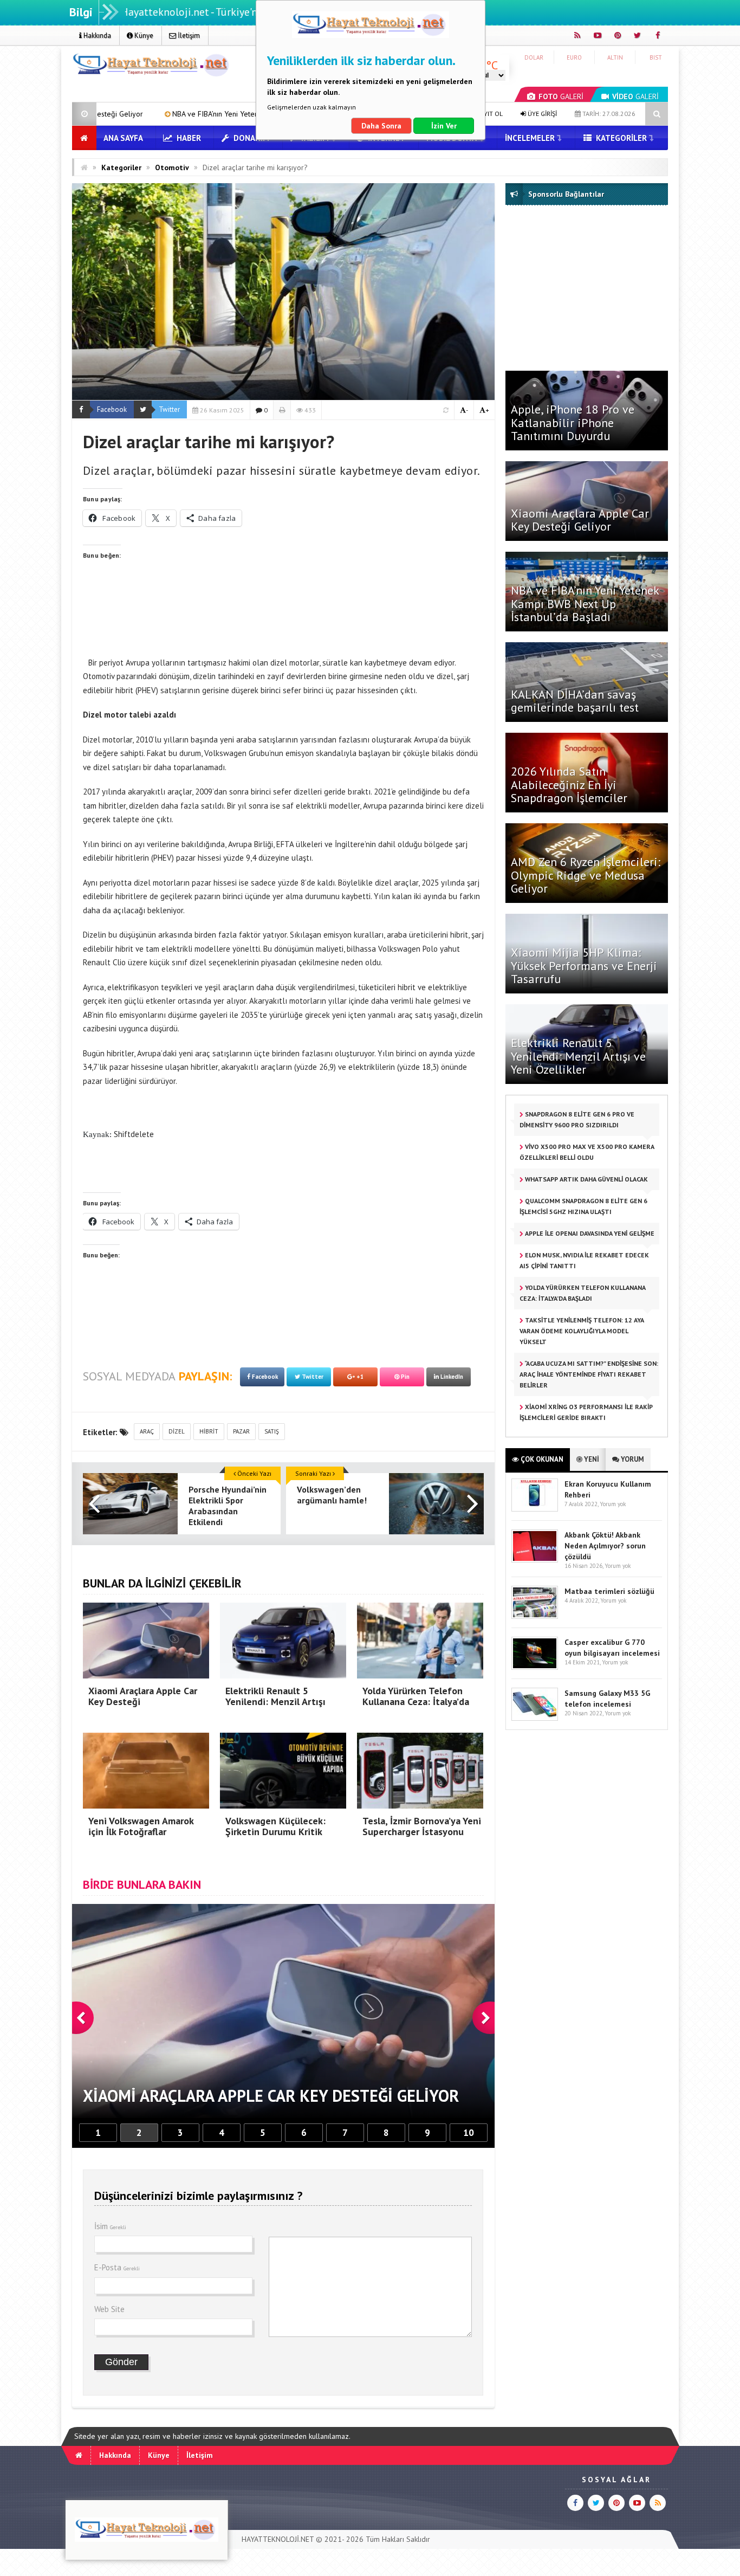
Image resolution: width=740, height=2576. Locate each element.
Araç (147, 1431)
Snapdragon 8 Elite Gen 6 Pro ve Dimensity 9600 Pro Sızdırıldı (577, 1119)
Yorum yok (613, 1504)
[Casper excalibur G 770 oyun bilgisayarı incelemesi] (535, 1667)
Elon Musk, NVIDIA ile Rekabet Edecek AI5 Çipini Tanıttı (584, 1260)
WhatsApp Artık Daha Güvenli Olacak (586, 1179)
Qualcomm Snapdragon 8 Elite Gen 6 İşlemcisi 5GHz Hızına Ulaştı (583, 1206)
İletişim (188, 35)
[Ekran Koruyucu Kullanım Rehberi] (535, 1509)
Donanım (250, 138)
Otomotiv (172, 167)
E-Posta (117, 2267)
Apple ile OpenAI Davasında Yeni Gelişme (589, 1233)
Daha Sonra (381, 126)
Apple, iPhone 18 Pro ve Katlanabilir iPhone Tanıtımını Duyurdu (573, 422)
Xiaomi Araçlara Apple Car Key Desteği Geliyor (580, 520)
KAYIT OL (489, 114)
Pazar (241, 1431)
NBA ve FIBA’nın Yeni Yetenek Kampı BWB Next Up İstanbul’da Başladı (585, 603)
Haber (188, 138)
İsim (110, 2226)
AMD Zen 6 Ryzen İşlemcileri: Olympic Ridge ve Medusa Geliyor (586, 875)
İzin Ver (444, 126)
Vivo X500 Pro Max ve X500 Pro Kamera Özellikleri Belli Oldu (587, 1152)
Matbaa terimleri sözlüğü (609, 1591)
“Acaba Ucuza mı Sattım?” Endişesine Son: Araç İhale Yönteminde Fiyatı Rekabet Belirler (589, 1374)
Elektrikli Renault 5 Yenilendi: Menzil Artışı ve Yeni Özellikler (578, 1056)
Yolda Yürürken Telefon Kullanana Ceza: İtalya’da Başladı (583, 1293)
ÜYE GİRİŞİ (541, 114)
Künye (143, 35)
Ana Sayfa (123, 138)
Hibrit (209, 1431)
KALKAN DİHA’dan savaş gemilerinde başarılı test (575, 701)
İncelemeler (530, 138)
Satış (272, 1431)
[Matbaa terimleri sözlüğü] (535, 1616)
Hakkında (96, 35)
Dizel (177, 1431)
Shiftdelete (135, 1134)
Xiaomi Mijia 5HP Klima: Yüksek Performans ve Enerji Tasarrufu (584, 965)
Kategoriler (620, 138)
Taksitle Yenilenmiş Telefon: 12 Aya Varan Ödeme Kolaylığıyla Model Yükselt (582, 1331)
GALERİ (561, 96)
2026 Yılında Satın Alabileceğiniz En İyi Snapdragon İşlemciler (569, 784)
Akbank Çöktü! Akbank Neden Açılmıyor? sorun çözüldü (605, 1546)
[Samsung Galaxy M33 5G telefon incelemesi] (535, 1718)
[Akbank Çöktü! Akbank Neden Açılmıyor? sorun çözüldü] (535, 1560)
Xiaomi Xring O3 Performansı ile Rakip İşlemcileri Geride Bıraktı (586, 1412)
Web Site (109, 2309)
